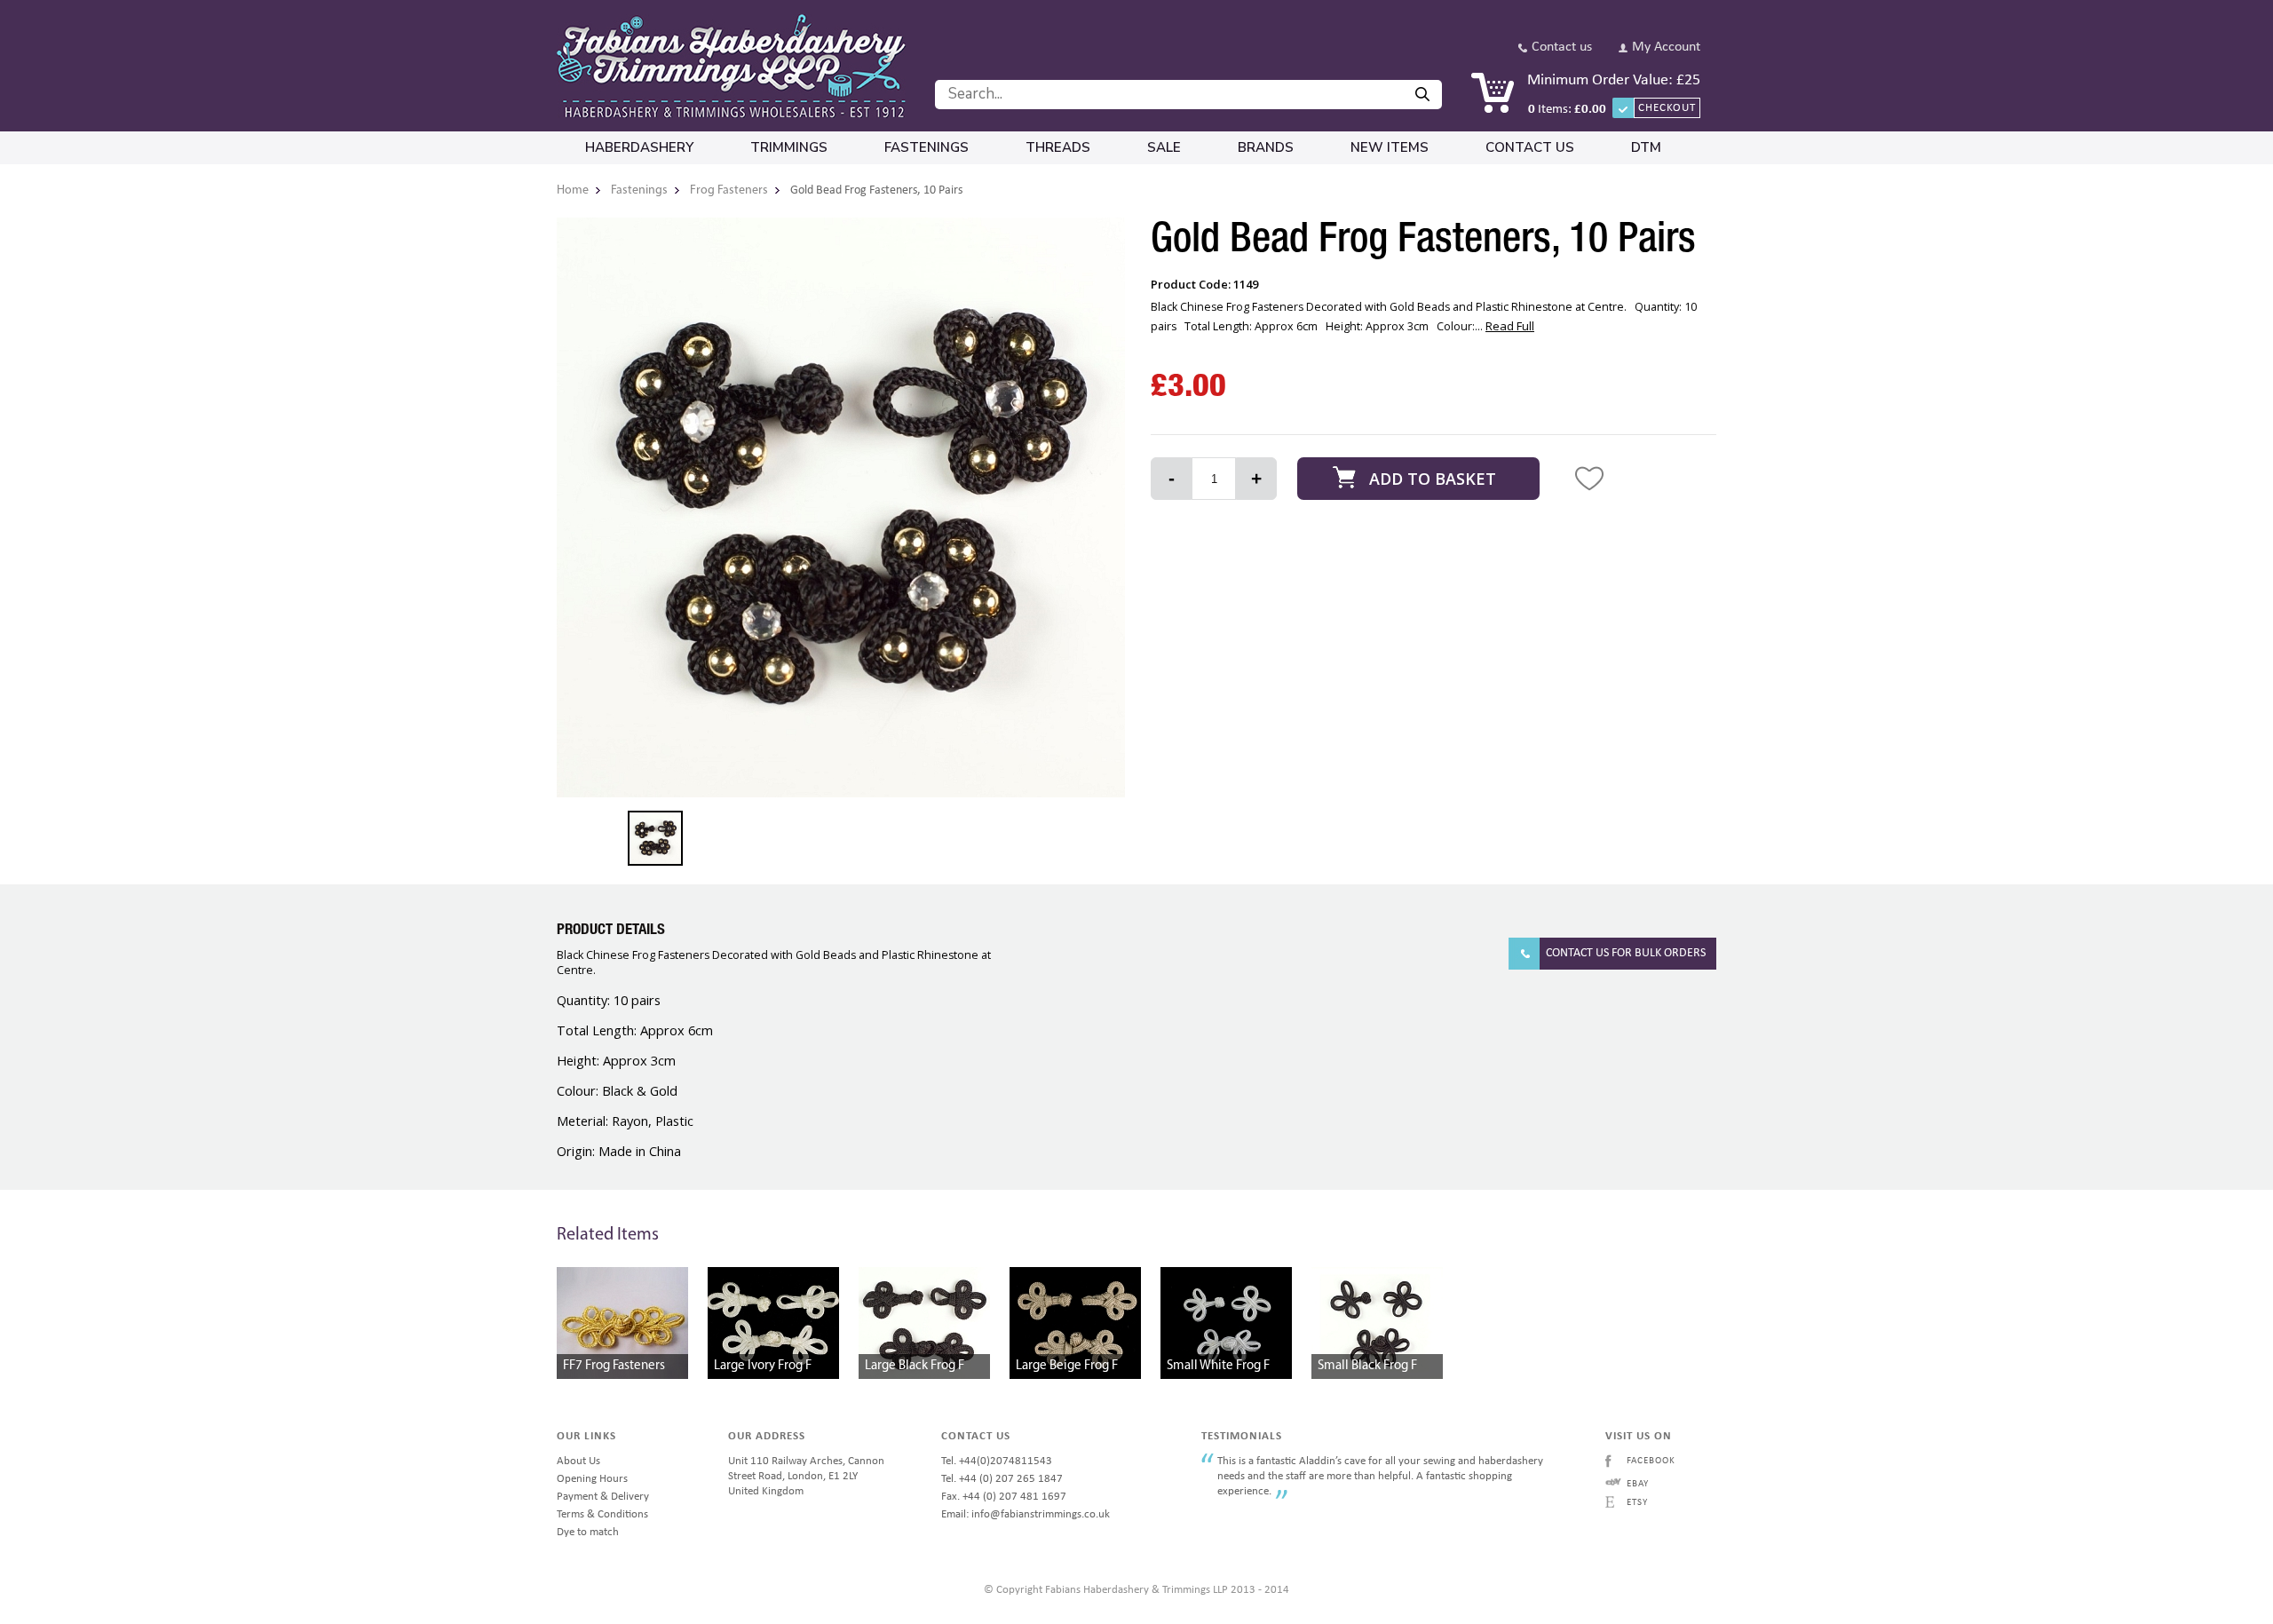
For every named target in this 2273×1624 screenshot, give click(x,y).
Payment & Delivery (603, 1497)
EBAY (1638, 1484)
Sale (1164, 147)
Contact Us (1530, 147)
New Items (1390, 147)
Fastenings (927, 147)
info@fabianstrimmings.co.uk (1041, 1514)
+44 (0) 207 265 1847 (1011, 1479)
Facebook (1651, 1461)
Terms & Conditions (602, 1514)
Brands (1266, 147)
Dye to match (588, 1532)
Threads (1058, 147)
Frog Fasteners (729, 190)
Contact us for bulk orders (1626, 953)
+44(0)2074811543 (1006, 1461)
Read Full (1510, 326)
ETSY (1637, 1503)
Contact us (1562, 48)
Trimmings (789, 147)
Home (573, 190)
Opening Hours (592, 1479)
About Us (578, 1461)
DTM (1646, 147)
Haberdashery (639, 147)
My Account (1666, 48)
